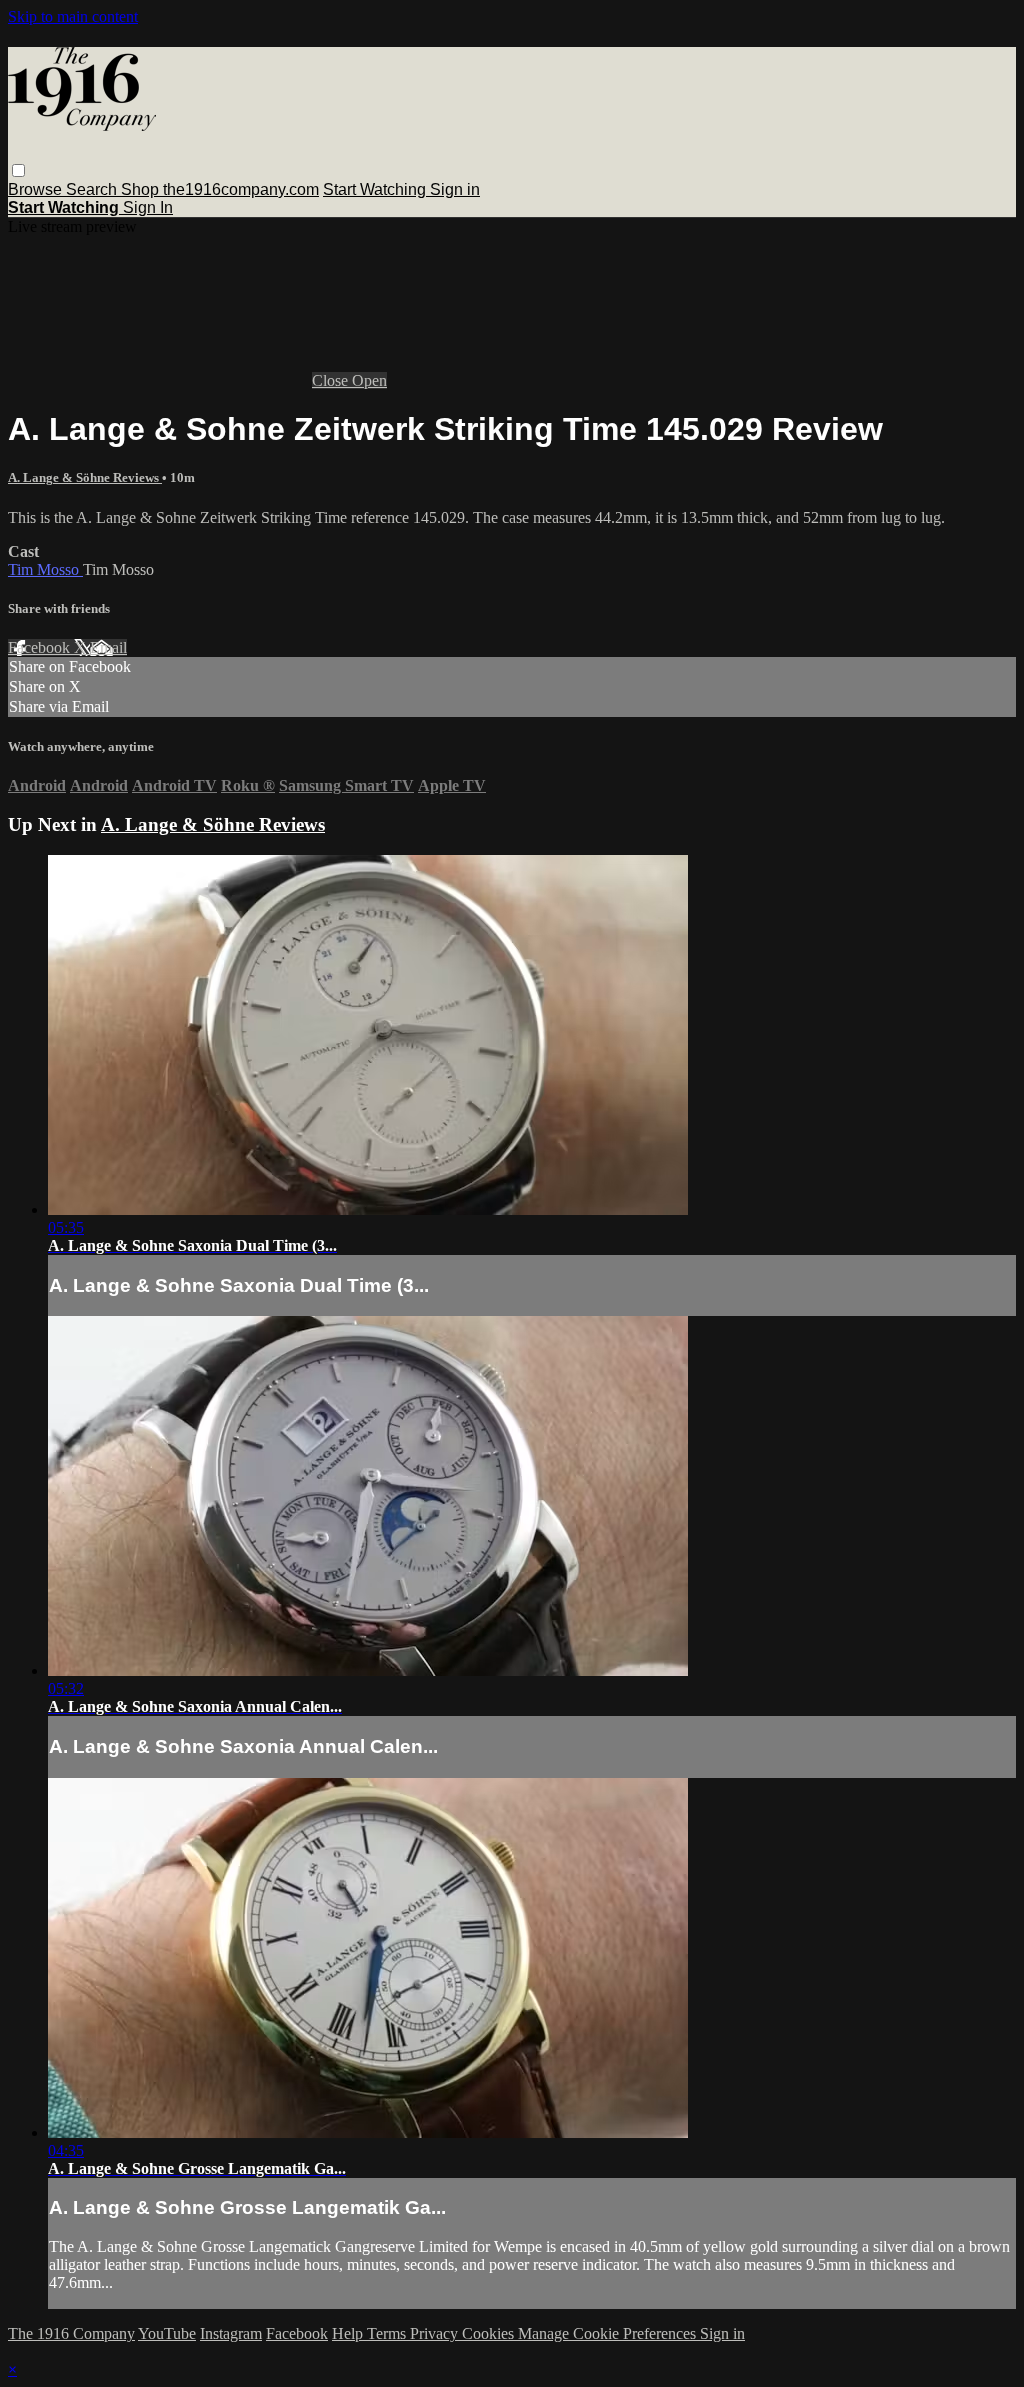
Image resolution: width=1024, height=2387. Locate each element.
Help (349, 2333)
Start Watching (376, 189)
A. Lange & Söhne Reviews (85, 477)
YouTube (167, 2333)
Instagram (231, 2333)
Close (332, 380)
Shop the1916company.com (220, 189)
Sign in (455, 189)
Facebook (41, 647)
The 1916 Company (71, 2333)
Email (108, 647)
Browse (37, 189)
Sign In (148, 207)
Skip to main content (73, 16)
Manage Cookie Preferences (609, 2333)
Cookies (490, 2333)
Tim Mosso (45, 569)
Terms (388, 2333)
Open (369, 380)
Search (93, 189)
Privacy (436, 2333)
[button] (18, 170)
